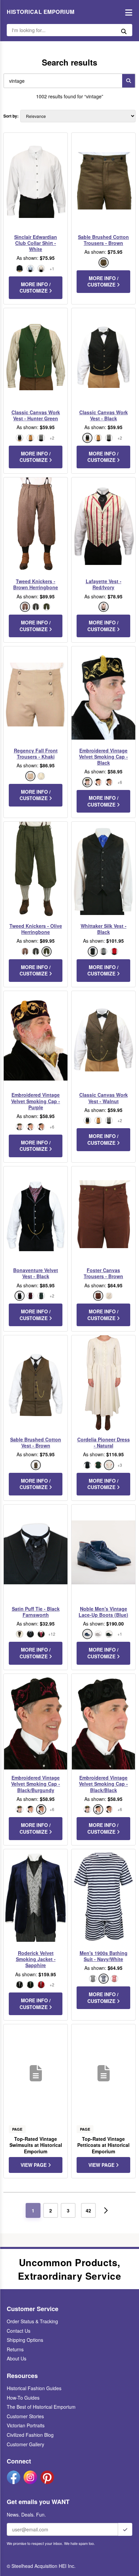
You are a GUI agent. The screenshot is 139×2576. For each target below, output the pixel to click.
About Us (17, 2358)
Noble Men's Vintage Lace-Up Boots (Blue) (103, 1612)
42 (88, 2210)
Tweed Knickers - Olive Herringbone (36, 929)
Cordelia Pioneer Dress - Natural (104, 1442)
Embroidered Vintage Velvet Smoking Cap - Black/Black (103, 1784)
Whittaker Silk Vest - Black (104, 929)
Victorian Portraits (26, 2425)
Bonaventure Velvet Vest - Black (36, 1273)
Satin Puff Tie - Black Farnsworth (36, 1612)
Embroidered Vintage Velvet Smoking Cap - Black (103, 757)
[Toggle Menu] (127, 12)
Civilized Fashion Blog (30, 2435)
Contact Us (19, 2331)
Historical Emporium (41, 12)
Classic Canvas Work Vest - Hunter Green (36, 415)
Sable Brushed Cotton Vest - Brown (36, 1442)
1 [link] (33, 2210)
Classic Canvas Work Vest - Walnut (104, 1098)
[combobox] (61, 81)
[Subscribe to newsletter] (125, 2529)
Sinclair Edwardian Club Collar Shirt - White (36, 243)
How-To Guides (23, 2398)
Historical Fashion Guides (34, 2388)
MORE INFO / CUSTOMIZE (35, 288)
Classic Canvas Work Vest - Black (104, 415)
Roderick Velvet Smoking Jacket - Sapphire (36, 1959)
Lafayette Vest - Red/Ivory (104, 584)
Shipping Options (25, 2340)
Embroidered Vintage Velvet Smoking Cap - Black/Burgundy (36, 1784)
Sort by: (11, 116)
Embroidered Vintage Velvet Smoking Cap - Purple (36, 1101)
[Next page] (106, 2210)
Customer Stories (25, 2416)
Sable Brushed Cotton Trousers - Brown (103, 240)
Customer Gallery (25, 2444)
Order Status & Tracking (32, 2321)
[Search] (129, 81)
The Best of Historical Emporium (41, 2407)
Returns (15, 2349)
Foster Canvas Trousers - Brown (103, 1273)
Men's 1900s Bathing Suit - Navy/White (104, 1956)
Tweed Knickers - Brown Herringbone (36, 584)
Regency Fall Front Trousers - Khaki (36, 753)
